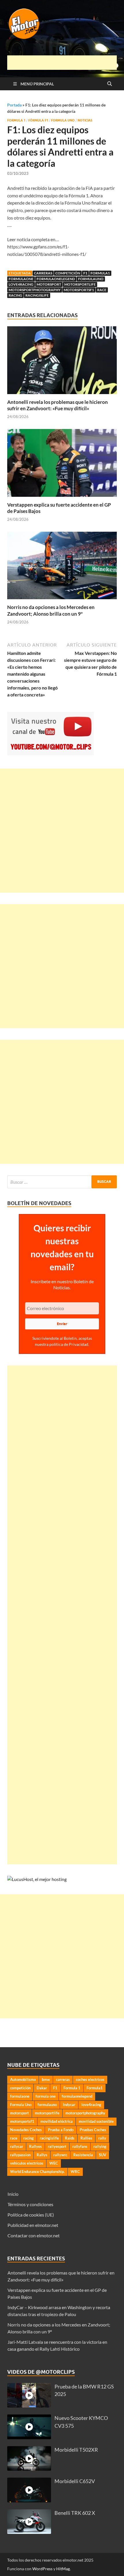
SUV (103, 2155)
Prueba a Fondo (61, 2130)
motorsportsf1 (79, 290)
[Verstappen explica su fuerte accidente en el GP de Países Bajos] (62, 465)
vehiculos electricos (27, 2163)
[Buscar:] (62, 1182)
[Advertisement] (66, 63)
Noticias (85, 120)
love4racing (21, 284)
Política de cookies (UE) (31, 2215)
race (102, 290)
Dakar (42, 2088)
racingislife (37, 295)
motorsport (49, 284)
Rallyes (35, 2146)
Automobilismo (23, 2079)
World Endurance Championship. (37, 2172)
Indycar (69, 2105)
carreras (43, 273)
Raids (70, 2138)
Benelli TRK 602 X (75, 2513)
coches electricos (90, 2079)
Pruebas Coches (93, 2130)
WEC (54, 2163)
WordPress (42, 2569)
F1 (85, 273)
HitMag (63, 2569)
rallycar (17, 2146)
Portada (14, 105)
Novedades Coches (26, 2130)
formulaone (21, 279)
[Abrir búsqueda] (110, 84)
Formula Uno (63, 120)
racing (15, 295)
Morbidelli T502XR (76, 2450)
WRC (75, 2172)
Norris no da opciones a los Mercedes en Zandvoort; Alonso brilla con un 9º (51, 610)
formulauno (91, 279)
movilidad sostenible (96, 2121)
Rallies (86, 2138)
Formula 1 (16, 120)
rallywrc (60, 2155)
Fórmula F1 (38, 120)
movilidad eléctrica (57, 2121)
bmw (46, 2079)
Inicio (13, 2194)
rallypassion (20, 2155)
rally (102, 2138)
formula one (46, 2096)
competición (68, 273)
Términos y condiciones (30, 2204)
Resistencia (83, 2155)
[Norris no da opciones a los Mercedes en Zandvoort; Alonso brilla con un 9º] (62, 567)
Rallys (42, 2155)
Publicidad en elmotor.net (33, 2225)
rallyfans (80, 2146)
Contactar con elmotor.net (34, 2235)
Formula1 (100, 273)
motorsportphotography (35, 290)
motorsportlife (80, 284)
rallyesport (57, 2146)
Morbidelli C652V (75, 2481)
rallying (100, 2146)
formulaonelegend (56, 279)
